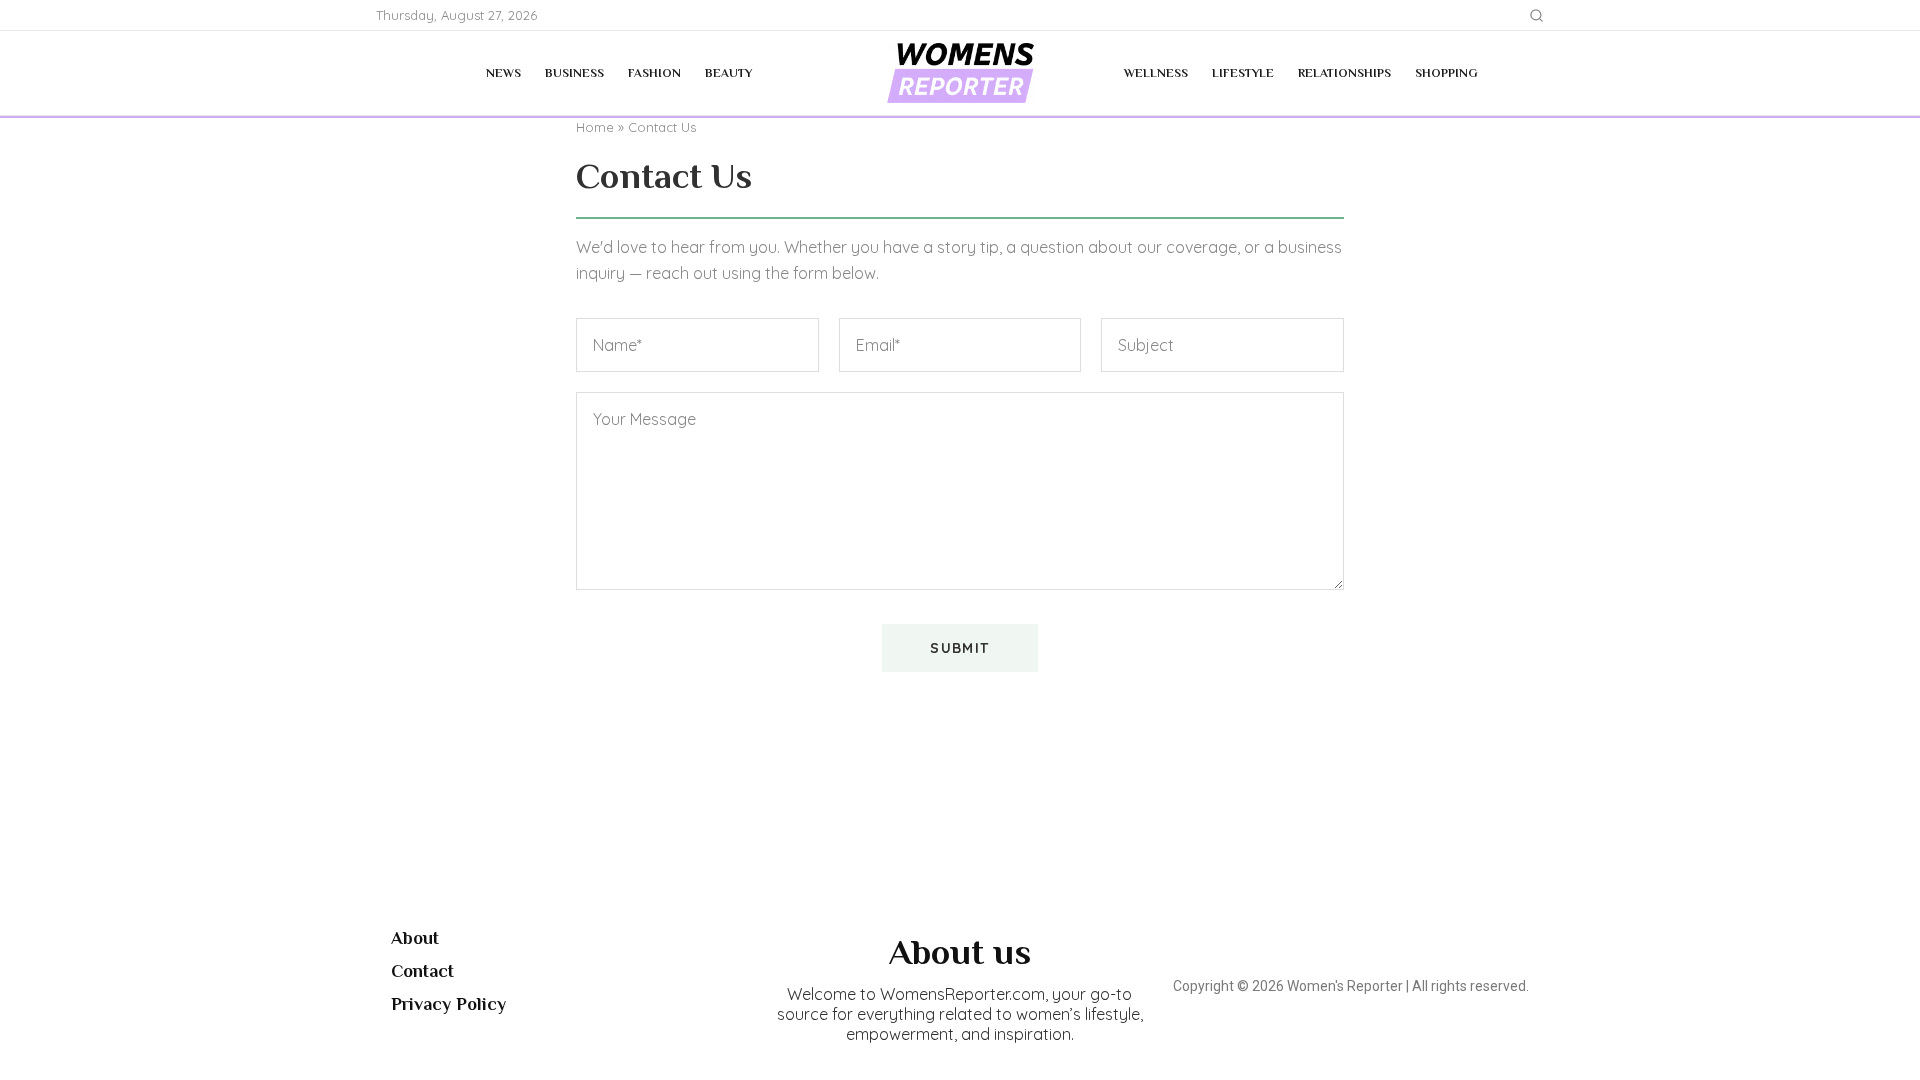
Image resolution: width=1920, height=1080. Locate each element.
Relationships (1344, 73)
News (503, 73)
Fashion (654, 73)
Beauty (728, 73)
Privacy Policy (448, 1004)
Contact (422, 971)
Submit (959, 648)
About (415, 938)
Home (595, 127)
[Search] (1536, 15)
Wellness (1156, 73)
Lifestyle (1243, 73)
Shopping (1446, 73)
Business (574, 73)
